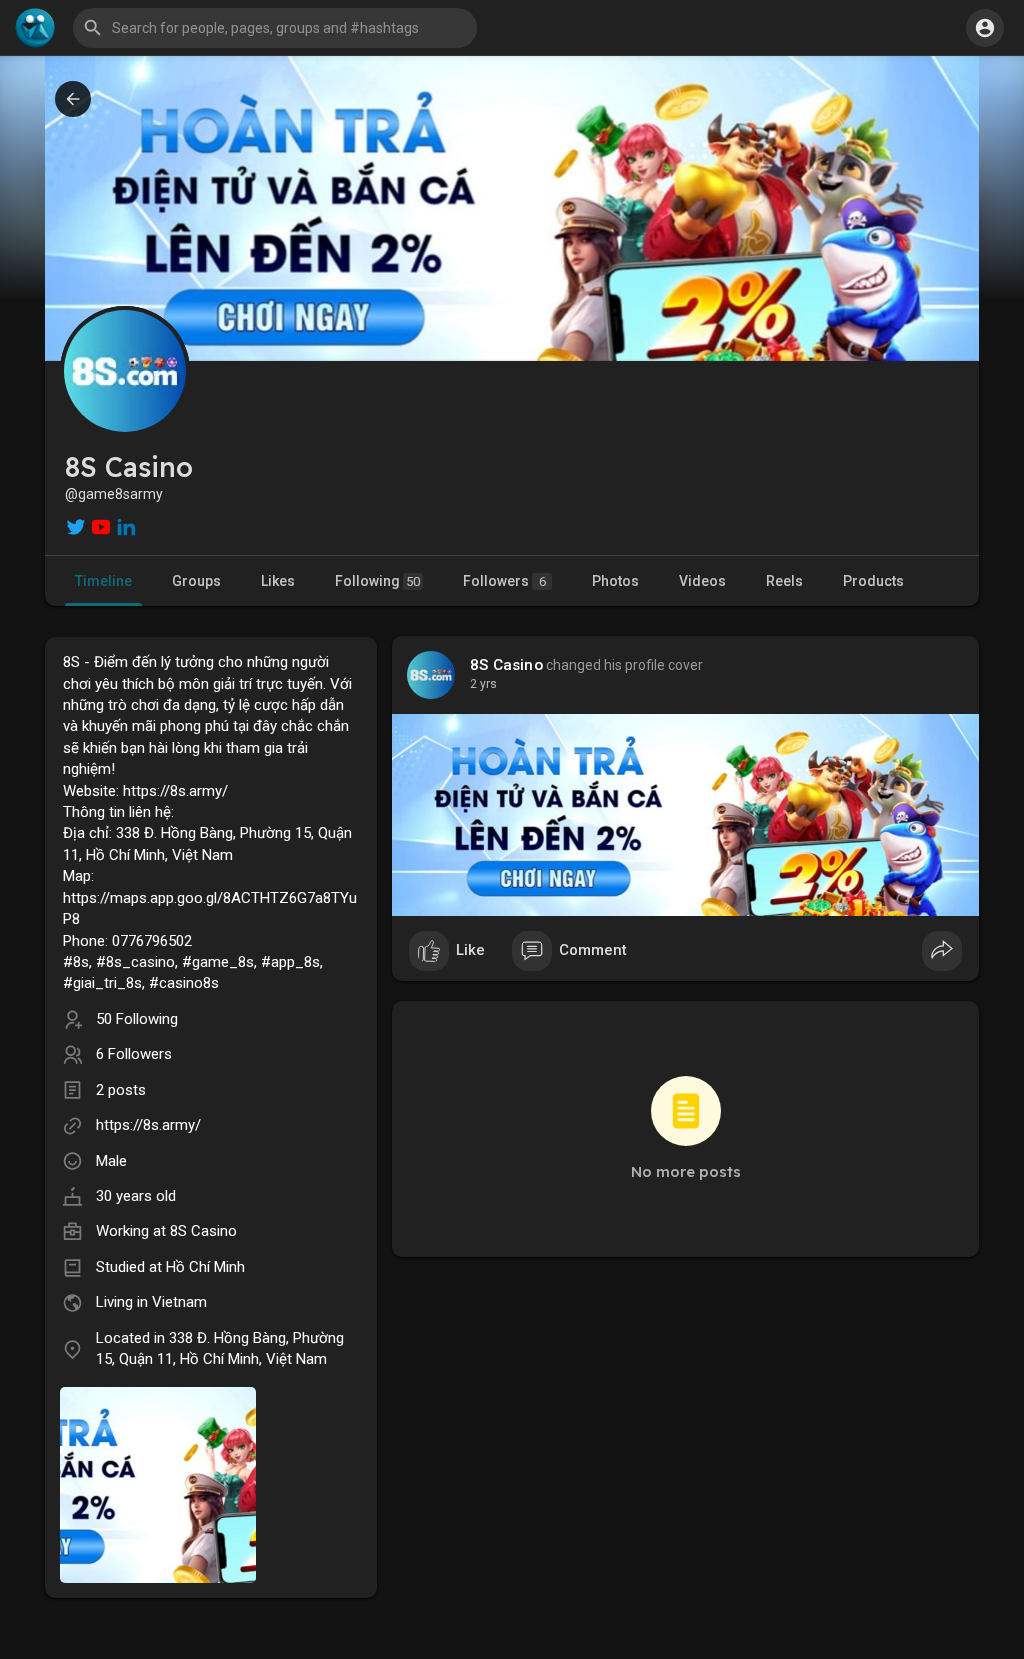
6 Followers (134, 1054)
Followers (504, 581)
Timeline (103, 581)
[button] (985, 28)
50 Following (137, 1019)
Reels (784, 581)
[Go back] (73, 99)
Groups (196, 581)
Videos (702, 581)
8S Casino (203, 1231)
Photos (615, 581)
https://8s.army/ (148, 1125)
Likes (278, 581)
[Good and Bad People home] (35, 28)
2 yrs (483, 684)
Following (377, 581)
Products (873, 581)
